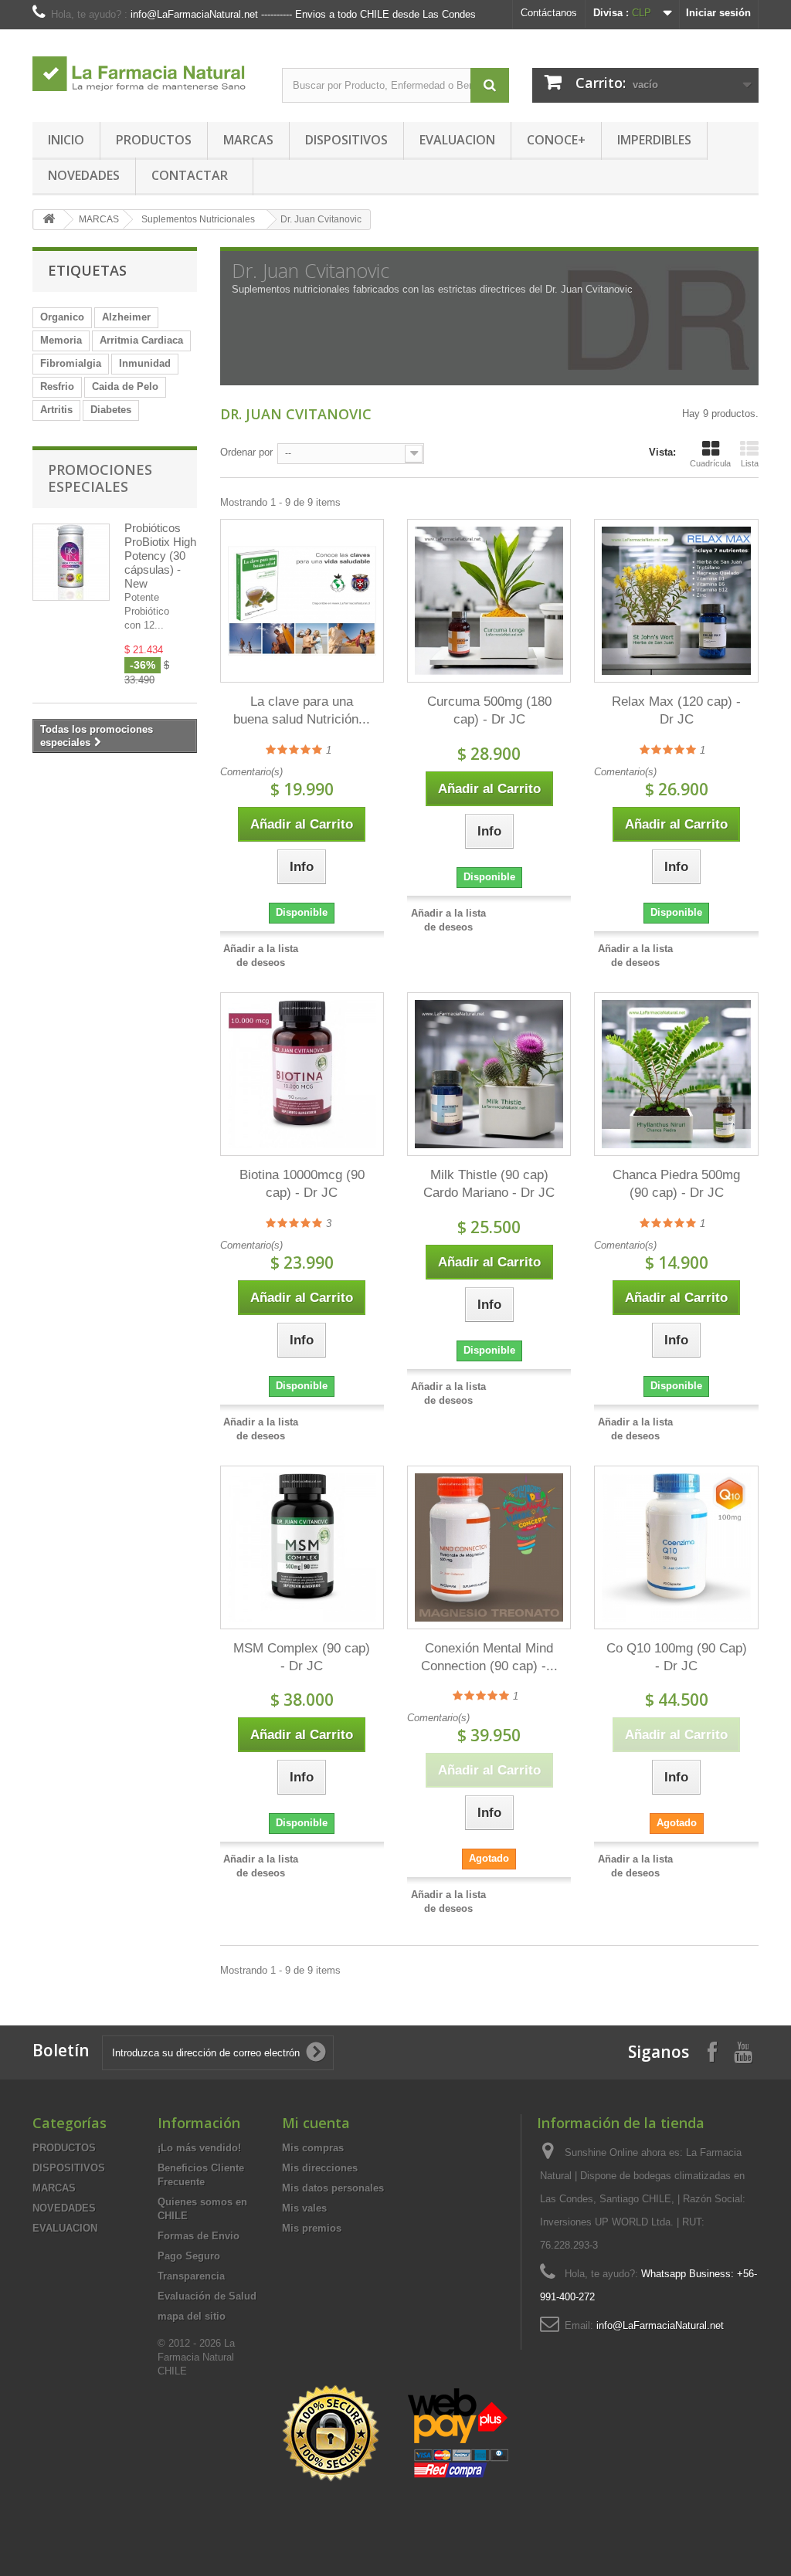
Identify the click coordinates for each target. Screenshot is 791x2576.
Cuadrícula (710, 463)
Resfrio (57, 386)
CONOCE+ (556, 140)
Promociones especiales (100, 478)
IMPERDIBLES (654, 140)
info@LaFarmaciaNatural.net (660, 2325)
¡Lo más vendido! (199, 2148)
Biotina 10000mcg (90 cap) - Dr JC (302, 1184)
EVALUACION (457, 140)
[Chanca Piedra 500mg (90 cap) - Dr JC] (676, 1074)
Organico (62, 317)
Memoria (61, 340)
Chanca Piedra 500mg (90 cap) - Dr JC (676, 1184)
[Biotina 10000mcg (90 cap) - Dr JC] (302, 1074)
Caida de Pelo (125, 386)
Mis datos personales (333, 2188)
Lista (750, 463)
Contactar (190, 175)
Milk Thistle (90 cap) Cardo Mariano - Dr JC (489, 1184)
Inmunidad (145, 363)
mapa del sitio (192, 2316)
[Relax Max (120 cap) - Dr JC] (676, 601)
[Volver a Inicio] (49, 220)
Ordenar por (246, 452)
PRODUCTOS (154, 140)
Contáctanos (549, 13)
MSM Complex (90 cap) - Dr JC (302, 1657)
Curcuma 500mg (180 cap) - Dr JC (489, 710)
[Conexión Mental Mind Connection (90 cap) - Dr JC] (489, 1547)
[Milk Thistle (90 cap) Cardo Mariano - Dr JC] (489, 1074)
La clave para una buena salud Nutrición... (302, 710)
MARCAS (248, 140)
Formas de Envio (199, 2236)
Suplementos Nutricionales (198, 219)
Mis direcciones (320, 2168)
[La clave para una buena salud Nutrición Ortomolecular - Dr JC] (302, 601)
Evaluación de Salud (207, 2296)
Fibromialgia (71, 363)
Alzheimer (126, 317)
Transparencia (191, 2276)
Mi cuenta (316, 2123)
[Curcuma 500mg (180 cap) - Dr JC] (489, 601)
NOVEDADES (84, 175)
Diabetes (111, 410)
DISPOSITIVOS (346, 140)
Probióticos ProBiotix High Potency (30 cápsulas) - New (160, 556)
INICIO (66, 140)
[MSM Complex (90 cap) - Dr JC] (302, 1547)
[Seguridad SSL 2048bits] (398, 2434)
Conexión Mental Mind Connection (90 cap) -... (489, 1657)
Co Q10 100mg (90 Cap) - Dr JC (676, 1657)
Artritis (56, 410)
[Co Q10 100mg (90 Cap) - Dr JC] (676, 1547)
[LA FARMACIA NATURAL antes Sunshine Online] (146, 66)
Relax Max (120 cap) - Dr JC (676, 710)
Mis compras (313, 2148)
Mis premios (312, 2228)
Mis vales (304, 2208)
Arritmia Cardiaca (141, 340)
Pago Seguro (189, 2256)
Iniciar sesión (718, 13)
